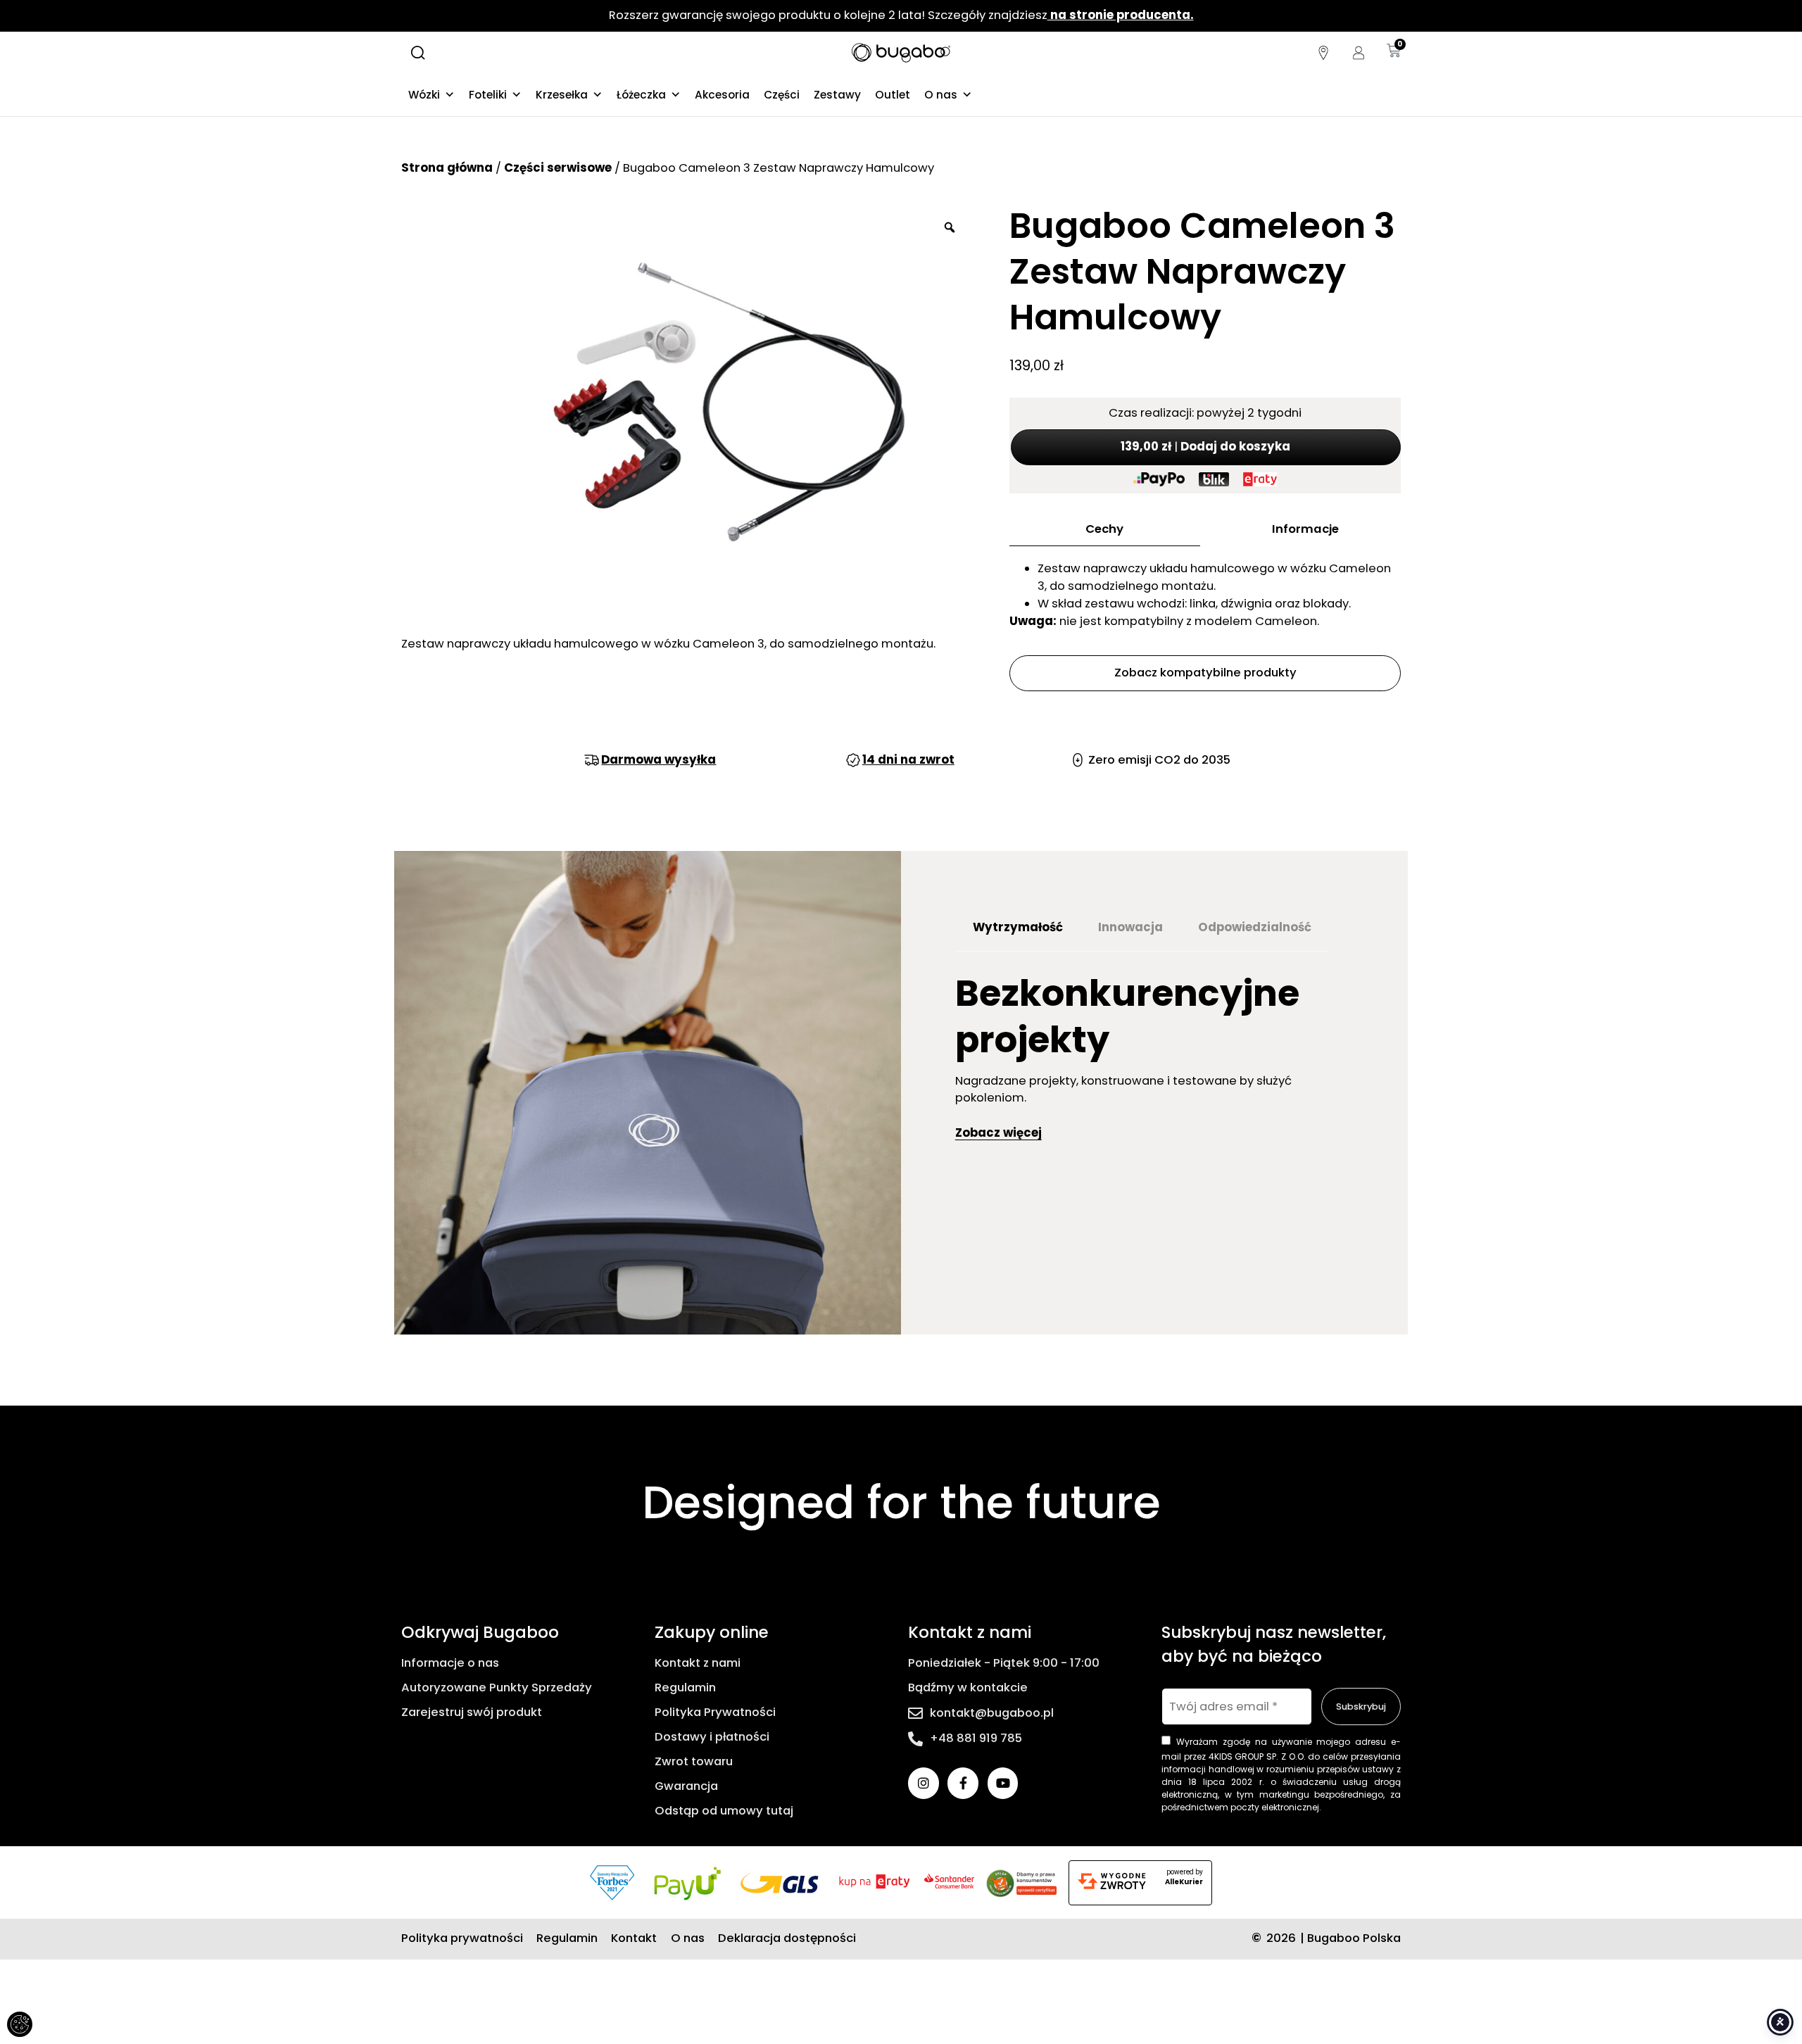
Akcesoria (722, 95)
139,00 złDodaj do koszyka (1205, 447)
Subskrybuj (1361, 1707)
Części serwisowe (558, 168)
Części (782, 95)
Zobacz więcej (998, 1133)
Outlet (893, 95)
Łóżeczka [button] (641, 95)
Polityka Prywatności (715, 1712)
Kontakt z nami (698, 1663)
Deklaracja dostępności (787, 1938)
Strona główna (447, 168)
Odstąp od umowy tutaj (724, 1811)
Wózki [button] (424, 95)
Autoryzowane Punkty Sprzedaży (497, 1687)
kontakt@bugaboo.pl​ (992, 1713)
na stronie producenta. (1121, 15)
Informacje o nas (450, 1663)
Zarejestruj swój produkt (472, 1712)
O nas (941, 95)
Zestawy (837, 95)
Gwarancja (686, 1786)
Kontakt (634, 1938)
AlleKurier (1184, 1882)
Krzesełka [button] (562, 95)
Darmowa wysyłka (659, 760)
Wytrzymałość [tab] (1018, 927)
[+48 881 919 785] (915, 1739)
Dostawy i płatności (712, 1737)
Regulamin (685, 1687)
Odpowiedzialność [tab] (1255, 927)
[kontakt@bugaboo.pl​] (915, 1714)
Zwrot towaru (694, 1761)
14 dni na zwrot (908, 760)
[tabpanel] (1154, 1062)
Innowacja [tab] (1130, 927)
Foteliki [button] (488, 95)
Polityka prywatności (462, 1938)
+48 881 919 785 (976, 1738)
